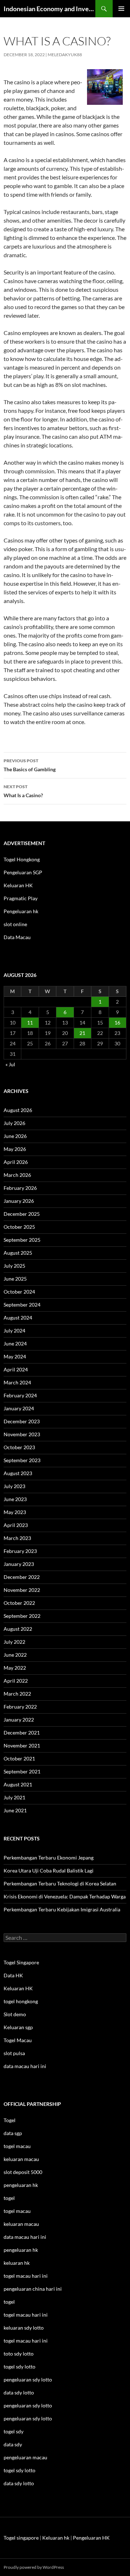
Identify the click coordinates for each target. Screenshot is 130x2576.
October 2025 (19, 1227)
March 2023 (17, 1538)
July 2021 (14, 1797)
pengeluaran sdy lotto (28, 2405)
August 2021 (18, 1784)
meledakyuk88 (65, 55)
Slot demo (15, 2014)
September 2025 (22, 1240)
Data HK (13, 1975)
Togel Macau (18, 2040)
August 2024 (18, 1318)
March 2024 (17, 1382)
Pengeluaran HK (91, 2538)
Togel (10, 2120)
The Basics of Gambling (30, 765)
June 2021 (15, 1810)
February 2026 (20, 1188)
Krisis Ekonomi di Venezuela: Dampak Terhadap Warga (65, 1896)
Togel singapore (21, 2538)
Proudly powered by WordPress (34, 2567)
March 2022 (17, 1694)
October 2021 (19, 1758)
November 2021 (22, 1745)
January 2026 (19, 1201)
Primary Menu (121, 9)
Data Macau (17, 937)
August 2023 (18, 1473)
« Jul (10, 1064)
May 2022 (15, 1668)
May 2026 (15, 1149)
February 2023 (20, 1551)
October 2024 (19, 1292)
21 (82, 1033)
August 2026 (18, 1110)
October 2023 (19, 1447)
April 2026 (16, 1162)
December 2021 (22, 1733)
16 (117, 1023)
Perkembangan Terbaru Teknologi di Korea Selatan (60, 1883)
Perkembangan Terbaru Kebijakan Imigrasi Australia (62, 1909)
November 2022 (22, 1590)
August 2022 (18, 1629)
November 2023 (22, 1434)
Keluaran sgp (18, 2027)
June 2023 (15, 1499)
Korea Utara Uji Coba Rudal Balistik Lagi (49, 1870)
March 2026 (17, 1175)
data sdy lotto (19, 2483)
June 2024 (15, 1343)
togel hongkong (21, 2001)
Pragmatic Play (21, 898)
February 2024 (20, 1395)
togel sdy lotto (19, 2470)
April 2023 (16, 1525)
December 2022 (22, 1577)
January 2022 (19, 1720)
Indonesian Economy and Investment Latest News (49, 9)
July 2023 (14, 1486)
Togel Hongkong (22, 859)
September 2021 (22, 1771)
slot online (15, 924)
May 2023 (15, 1512)
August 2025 (18, 1253)
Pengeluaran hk (21, 911)
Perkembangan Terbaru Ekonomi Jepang (49, 1858)
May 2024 (15, 1356)
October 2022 (19, 1603)
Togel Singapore (21, 1962)
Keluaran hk (56, 2538)
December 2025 (22, 1214)
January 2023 (19, 1564)
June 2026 (15, 1136)
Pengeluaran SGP (23, 872)
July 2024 (14, 1331)
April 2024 (16, 1369)
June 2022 (15, 1655)
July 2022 (14, 1642)
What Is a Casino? (23, 791)
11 (30, 1023)
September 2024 (22, 1305)
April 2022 (16, 1681)
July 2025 (14, 1266)
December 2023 (22, 1421)
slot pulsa (14, 2053)
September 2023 (22, 1460)
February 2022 (20, 1707)
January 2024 (19, 1408)
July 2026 (14, 1123)
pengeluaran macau (25, 2457)
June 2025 (15, 1279)
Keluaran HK (18, 885)
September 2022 (22, 1616)
